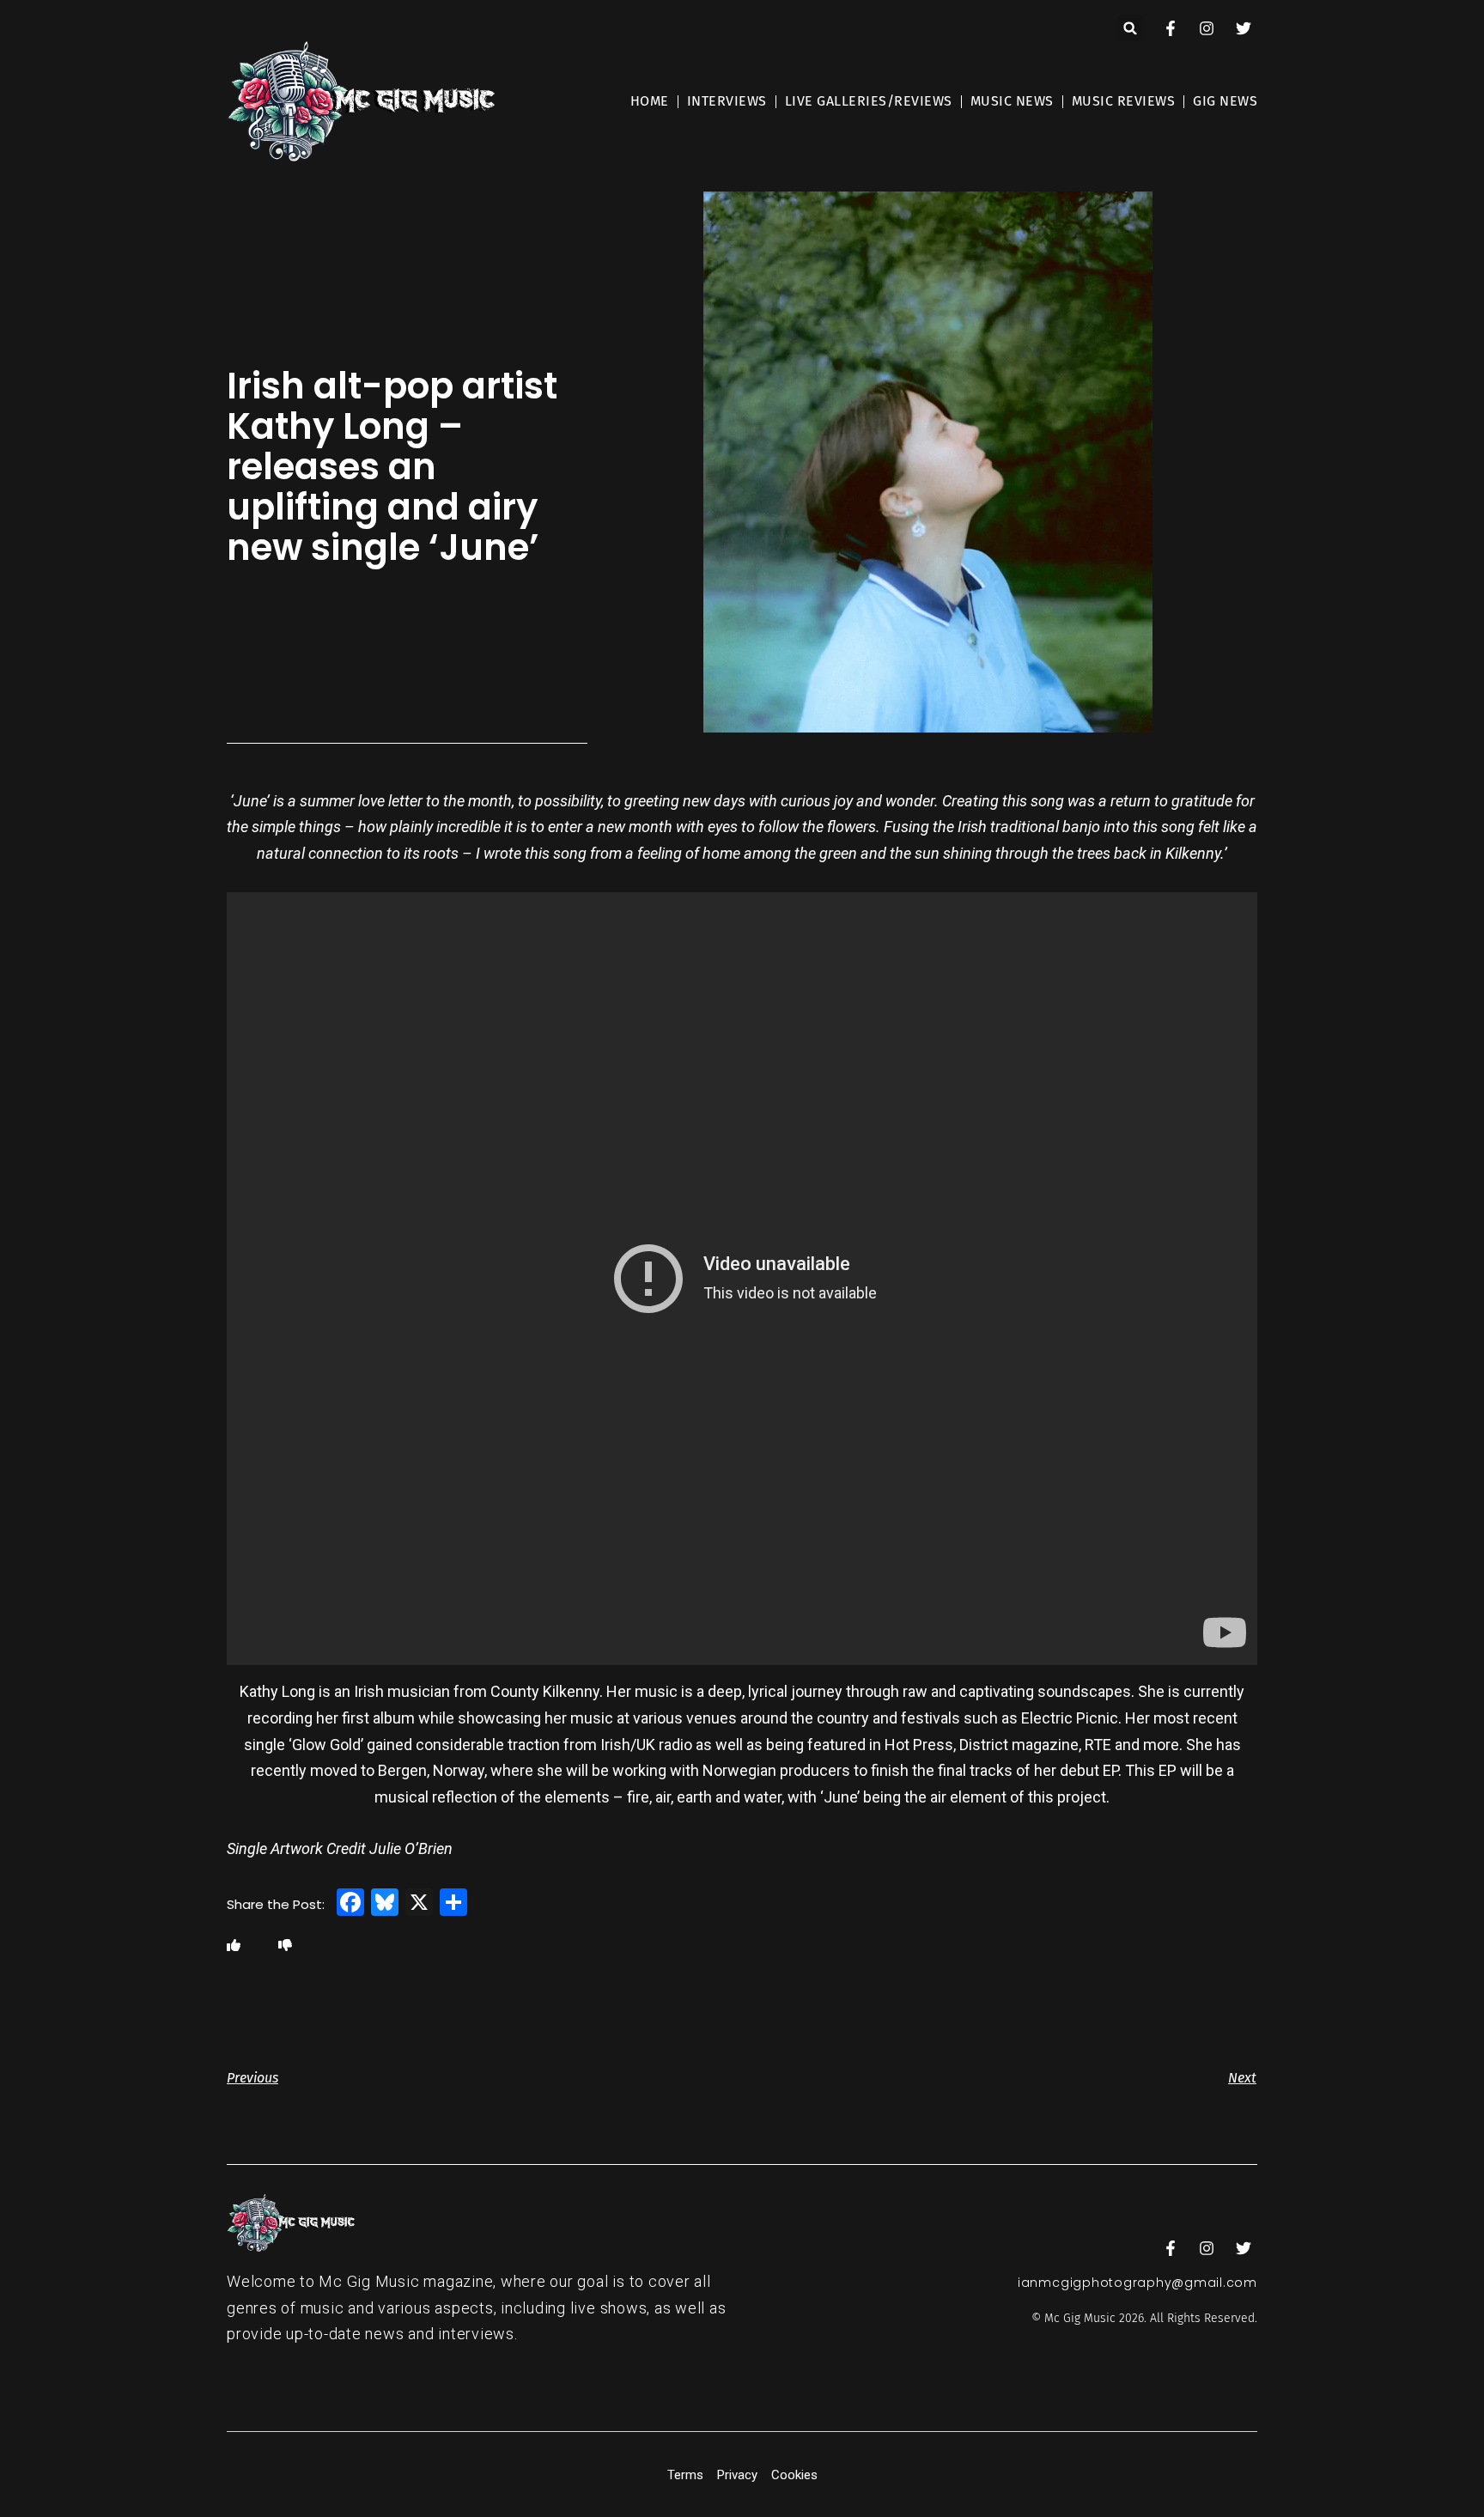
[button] (1131, 28)
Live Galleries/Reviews (869, 101)
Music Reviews (1124, 101)
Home (650, 101)
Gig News (1225, 101)
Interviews (727, 101)
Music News (1012, 101)
